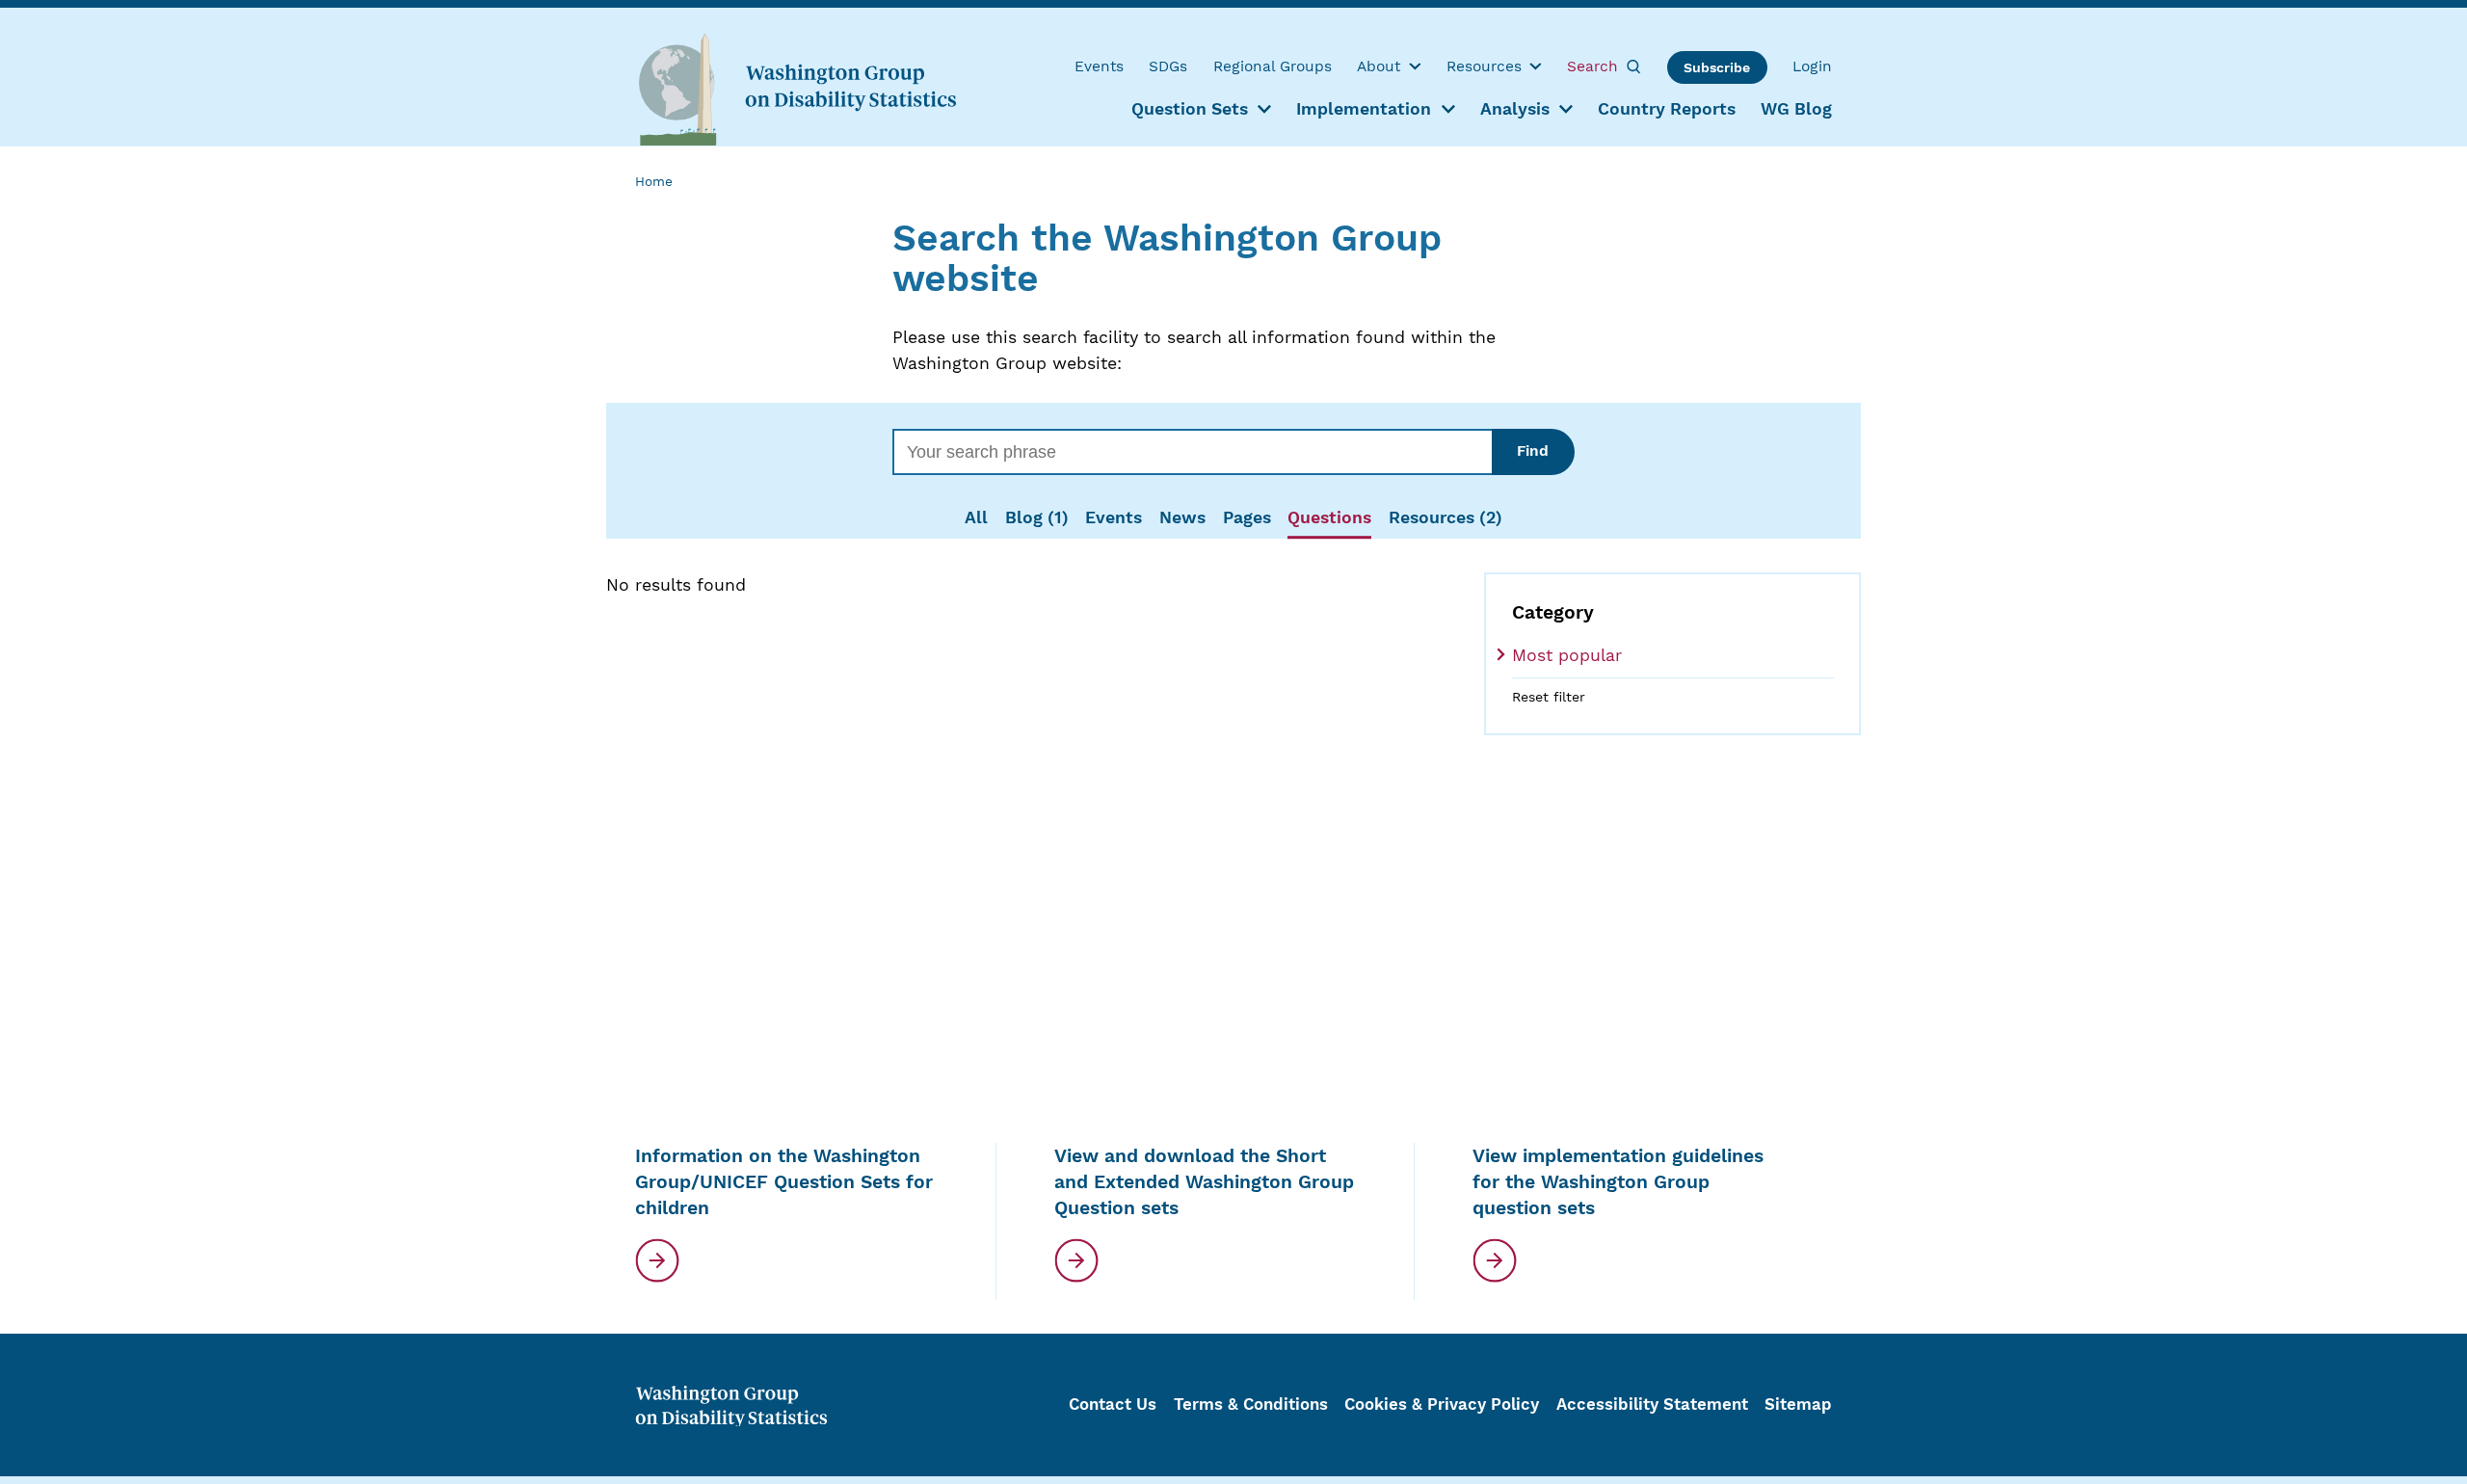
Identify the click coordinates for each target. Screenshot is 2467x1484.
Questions (1329, 517)
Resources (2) (1446, 517)
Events (1114, 517)
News (1182, 517)
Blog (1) (1037, 517)
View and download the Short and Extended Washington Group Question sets (1204, 1182)
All (976, 517)
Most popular (1567, 655)
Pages (1247, 517)
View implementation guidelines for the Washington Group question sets (1618, 1182)
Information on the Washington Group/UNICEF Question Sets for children (784, 1182)
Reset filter (1549, 697)
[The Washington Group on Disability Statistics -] (797, 88)
